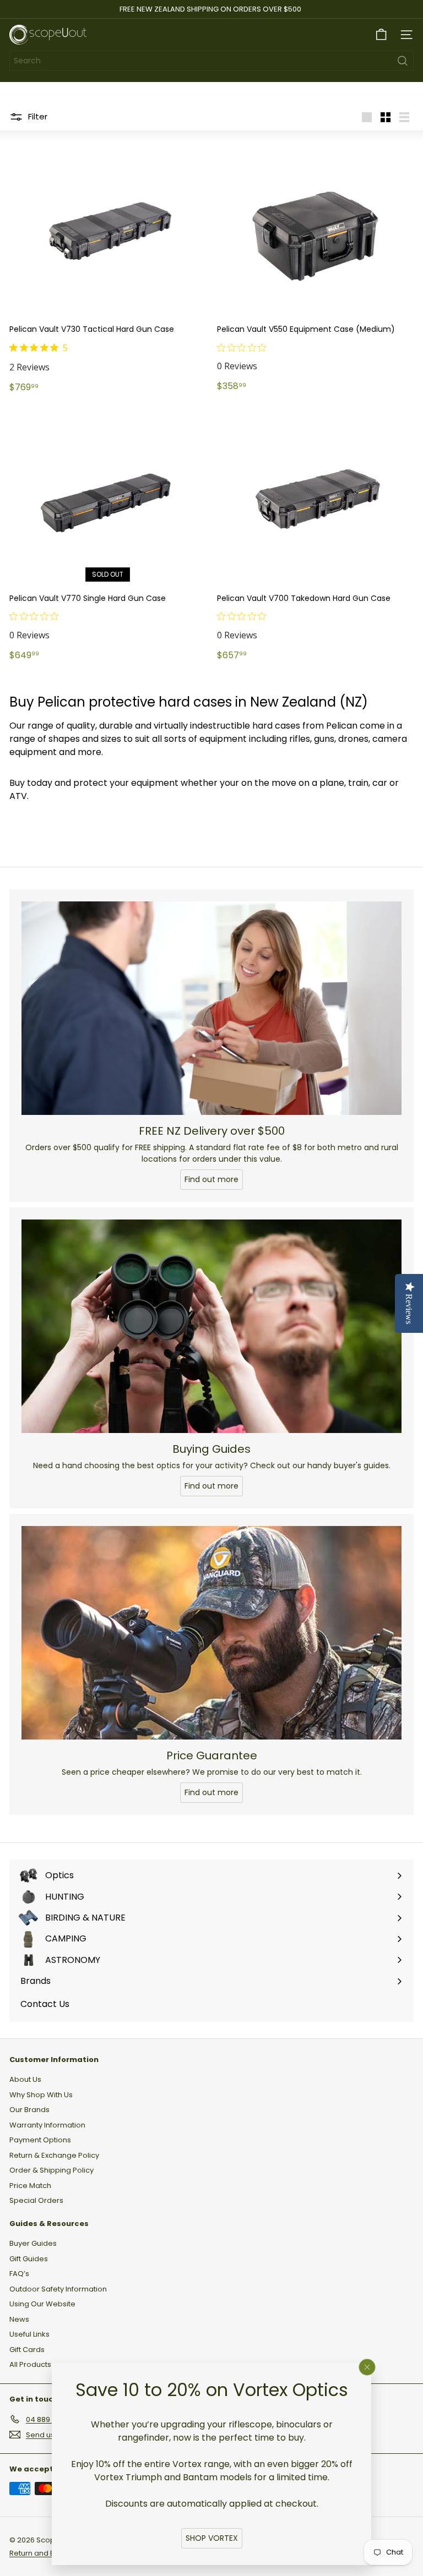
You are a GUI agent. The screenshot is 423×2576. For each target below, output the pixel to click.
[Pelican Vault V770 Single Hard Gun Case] (108, 536)
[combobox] (211, 61)
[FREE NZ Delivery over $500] (211, 1008)
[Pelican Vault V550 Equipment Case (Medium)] (315, 267)
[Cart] (381, 35)
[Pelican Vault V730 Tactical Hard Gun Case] (108, 268)
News (19, 2319)
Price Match (30, 2186)
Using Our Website (42, 2304)
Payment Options (40, 2140)
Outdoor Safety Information (58, 2289)
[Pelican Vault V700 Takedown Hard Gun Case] (315, 536)
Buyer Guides (33, 2243)
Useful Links (29, 2334)
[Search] (403, 61)
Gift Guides (29, 2259)
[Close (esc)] (367, 2367)
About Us (25, 2079)
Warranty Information (47, 2125)
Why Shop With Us (41, 2095)
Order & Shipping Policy (51, 2170)
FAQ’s (19, 2274)
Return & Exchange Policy (54, 2155)
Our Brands (29, 2110)
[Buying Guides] (211, 1326)
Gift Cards (27, 2350)
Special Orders (36, 2200)
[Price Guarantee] (211, 1633)
